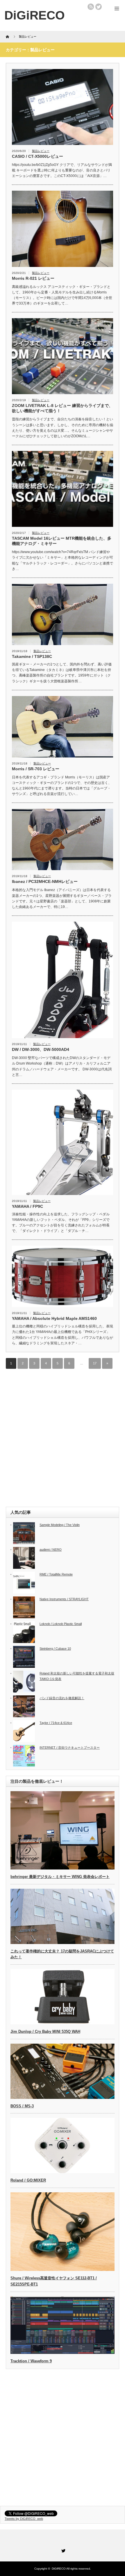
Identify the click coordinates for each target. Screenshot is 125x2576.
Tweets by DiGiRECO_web (24, 2519)
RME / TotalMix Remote (56, 1574)
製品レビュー (41, 151)
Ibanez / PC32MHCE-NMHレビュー (45, 881)
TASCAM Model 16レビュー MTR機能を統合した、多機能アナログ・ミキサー (62, 541)
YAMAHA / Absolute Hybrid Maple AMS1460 (54, 1318)
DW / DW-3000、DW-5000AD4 (41, 1049)
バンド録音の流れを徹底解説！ (62, 1698)
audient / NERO (51, 1550)
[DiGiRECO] (35, 15)
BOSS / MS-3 (22, 2106)
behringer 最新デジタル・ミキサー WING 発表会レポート (60, 1877)
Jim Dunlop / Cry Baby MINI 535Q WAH (45, 2031)
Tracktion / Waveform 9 (31, 2361)
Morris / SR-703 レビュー (36, 769)
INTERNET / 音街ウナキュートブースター (70, 1748)
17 (95, 1363)
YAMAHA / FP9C (27, 1206)
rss (91, 7)
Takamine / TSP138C (32, 656)
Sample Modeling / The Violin (60, 1525)
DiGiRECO (59, 2569)
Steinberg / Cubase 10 (55, 1649)
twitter (99, 7)
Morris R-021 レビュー (33, 278)
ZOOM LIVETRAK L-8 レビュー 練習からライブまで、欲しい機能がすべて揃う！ (62, 408)
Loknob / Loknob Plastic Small (61, 1624)
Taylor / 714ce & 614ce (56, 1723)
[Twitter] (63, 2550)
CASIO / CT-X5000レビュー (37, 156)
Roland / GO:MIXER (28, 2180)
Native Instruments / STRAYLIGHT (64, 1599)
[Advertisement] (63, 1438)
